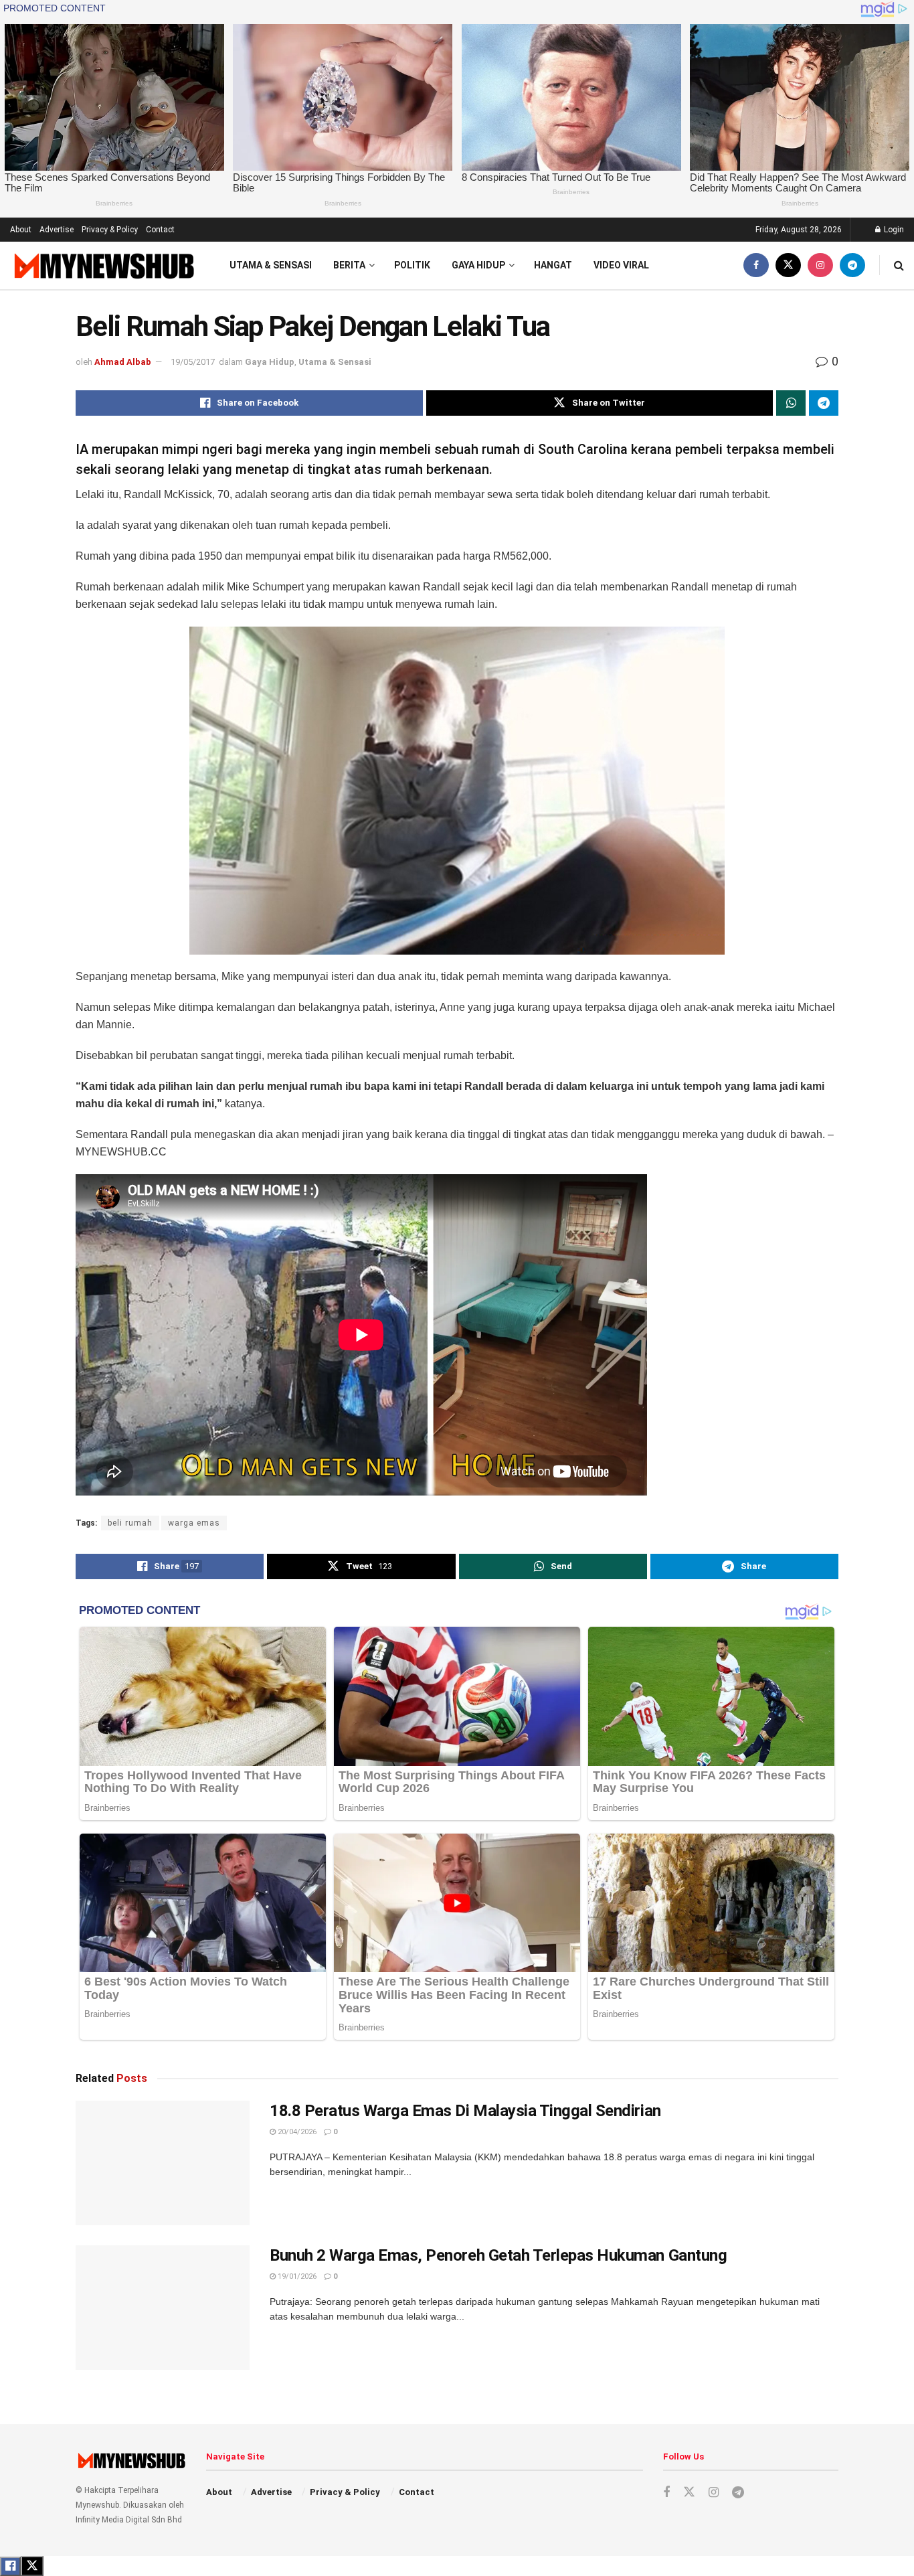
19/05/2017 (193, 362)
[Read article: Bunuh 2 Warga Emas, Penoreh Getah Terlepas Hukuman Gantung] (163, 2308)
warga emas (194, 1523)
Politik (412, 265)
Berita (349, 265)
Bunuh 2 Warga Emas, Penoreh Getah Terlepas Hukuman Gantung (498, 2255)
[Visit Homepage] (103, 265)
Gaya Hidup (478, 265)
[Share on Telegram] (824, 403)
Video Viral (621, 265)
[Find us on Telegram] (852, 265)
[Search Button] (899, 265)
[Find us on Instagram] (820, 265)
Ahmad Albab (123, 362)
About (21, 230)
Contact (160, 230)
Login (893, 230)
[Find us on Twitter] (788, 265)
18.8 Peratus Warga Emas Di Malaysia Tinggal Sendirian (465, 2111)
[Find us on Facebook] (756, 265)
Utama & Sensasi (271, 265)
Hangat (553, 265)
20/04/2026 (296, 2132)
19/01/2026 (296, 2276)
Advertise (57, 230)
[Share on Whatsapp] (791, 403)
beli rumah (130, 1523)
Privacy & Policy (110, 230)
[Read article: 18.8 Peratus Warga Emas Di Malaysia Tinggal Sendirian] (163, 2163)
